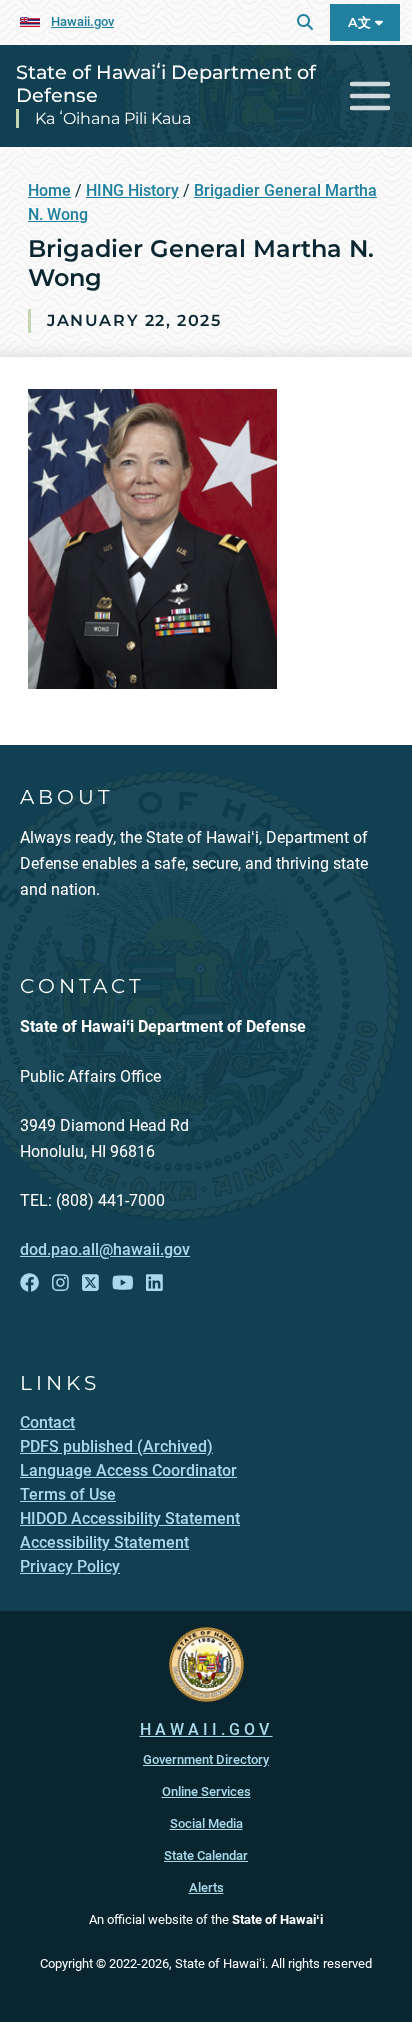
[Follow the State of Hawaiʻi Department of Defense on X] (90, 1283)
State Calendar (206, 1855)
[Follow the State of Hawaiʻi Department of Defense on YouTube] (123, 1283)
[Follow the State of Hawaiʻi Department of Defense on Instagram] (60, 1283)
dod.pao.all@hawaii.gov (105, 1249)
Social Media (206, 1823)
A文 (361, 22)
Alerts (206, 1887)
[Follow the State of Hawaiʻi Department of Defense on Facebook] (29, 1283)
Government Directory (206, 1759)
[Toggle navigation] (370, 96)
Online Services (206, 1791)
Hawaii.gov (82, 21)
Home (49, 190)
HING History (132, 190)
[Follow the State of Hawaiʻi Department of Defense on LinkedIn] (154, 1283)
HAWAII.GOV (206, 1729)
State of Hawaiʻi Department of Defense (166, 83)
